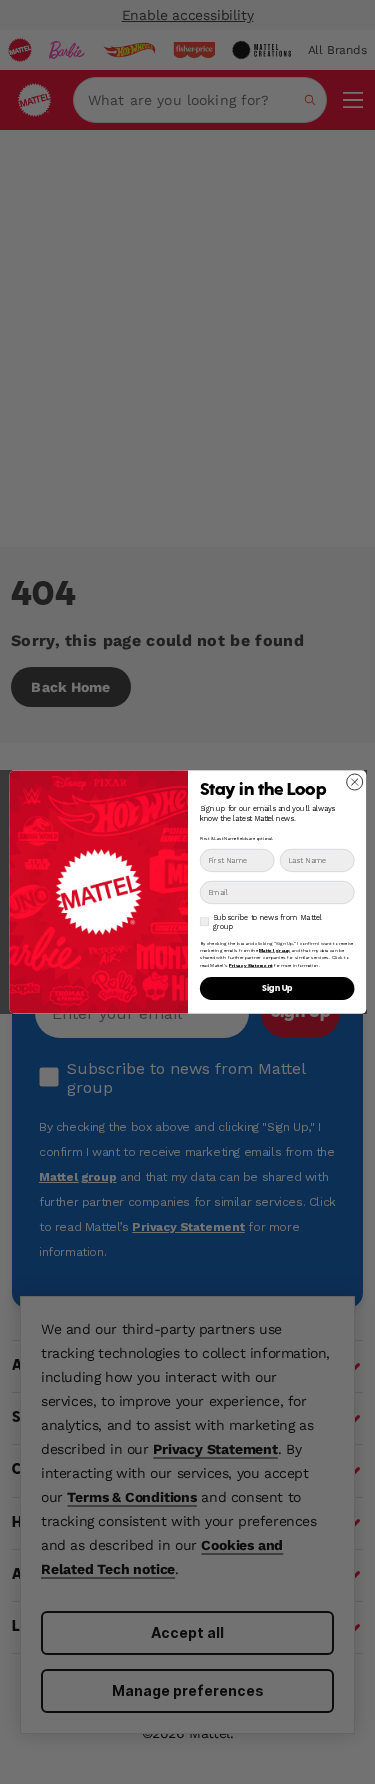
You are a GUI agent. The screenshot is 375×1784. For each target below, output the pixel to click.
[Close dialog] (354, 782)
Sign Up (277, 988)
